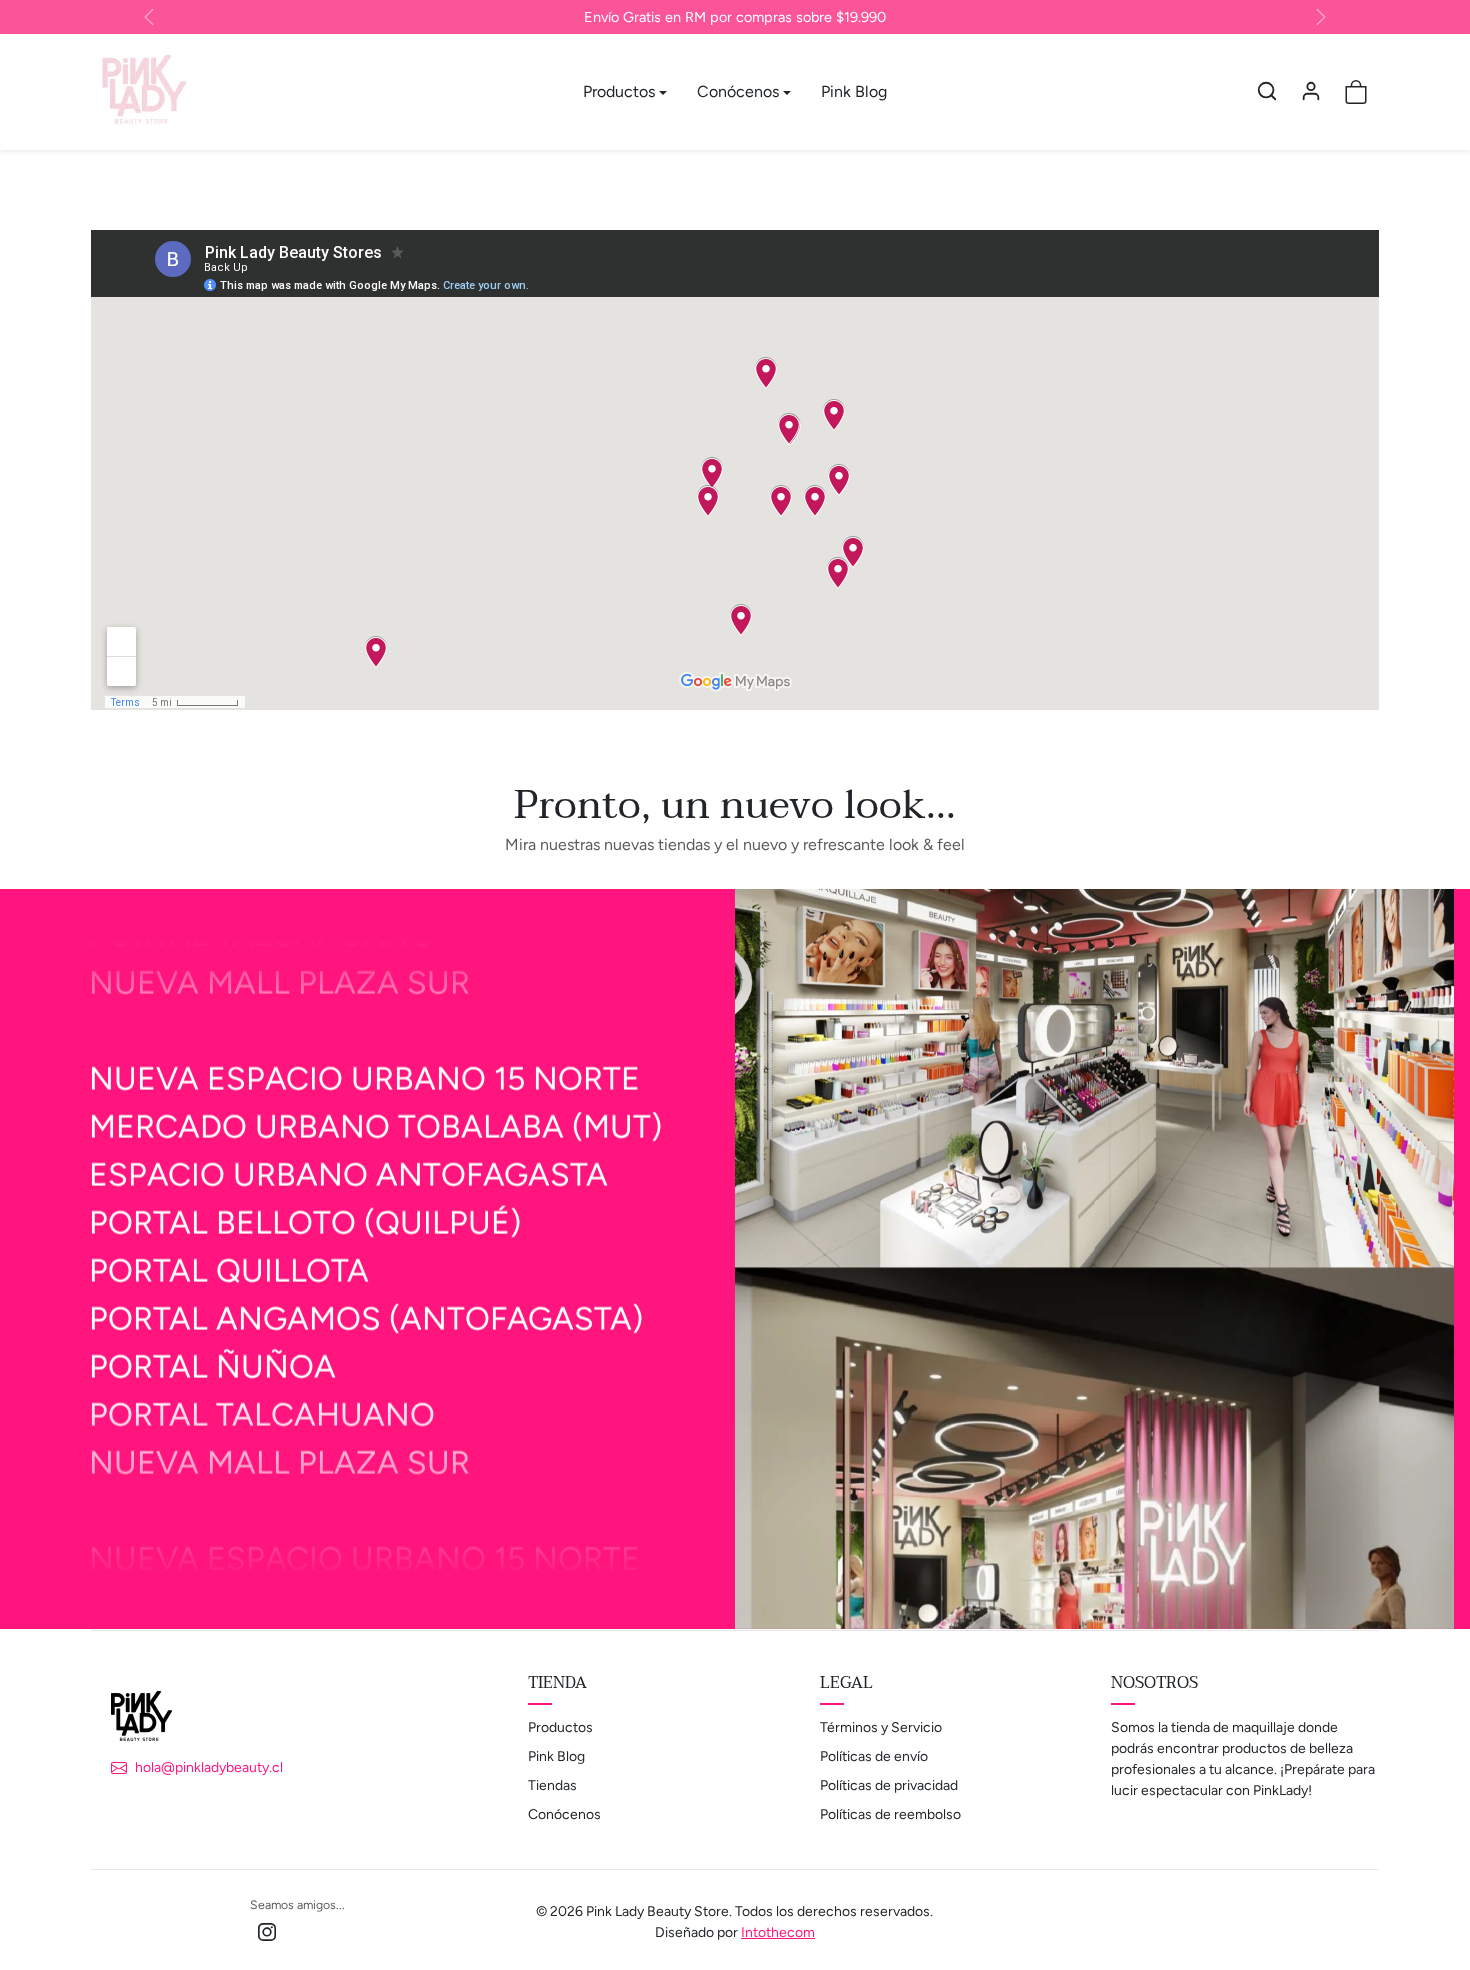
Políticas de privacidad (889, 1785)
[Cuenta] (1311, 91)
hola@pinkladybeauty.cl (209, 1767)
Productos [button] (619, 91)
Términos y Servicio (881, 1727)
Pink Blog (854, 91)
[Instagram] (267, 1931)
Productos (560, 1727)
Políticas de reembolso (890, 1814)
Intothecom (778, 1932)
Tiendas (552, 1785)
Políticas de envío (874, 1756)
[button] (1267, 91)
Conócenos (564, 1814)
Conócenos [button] (738, 91)
